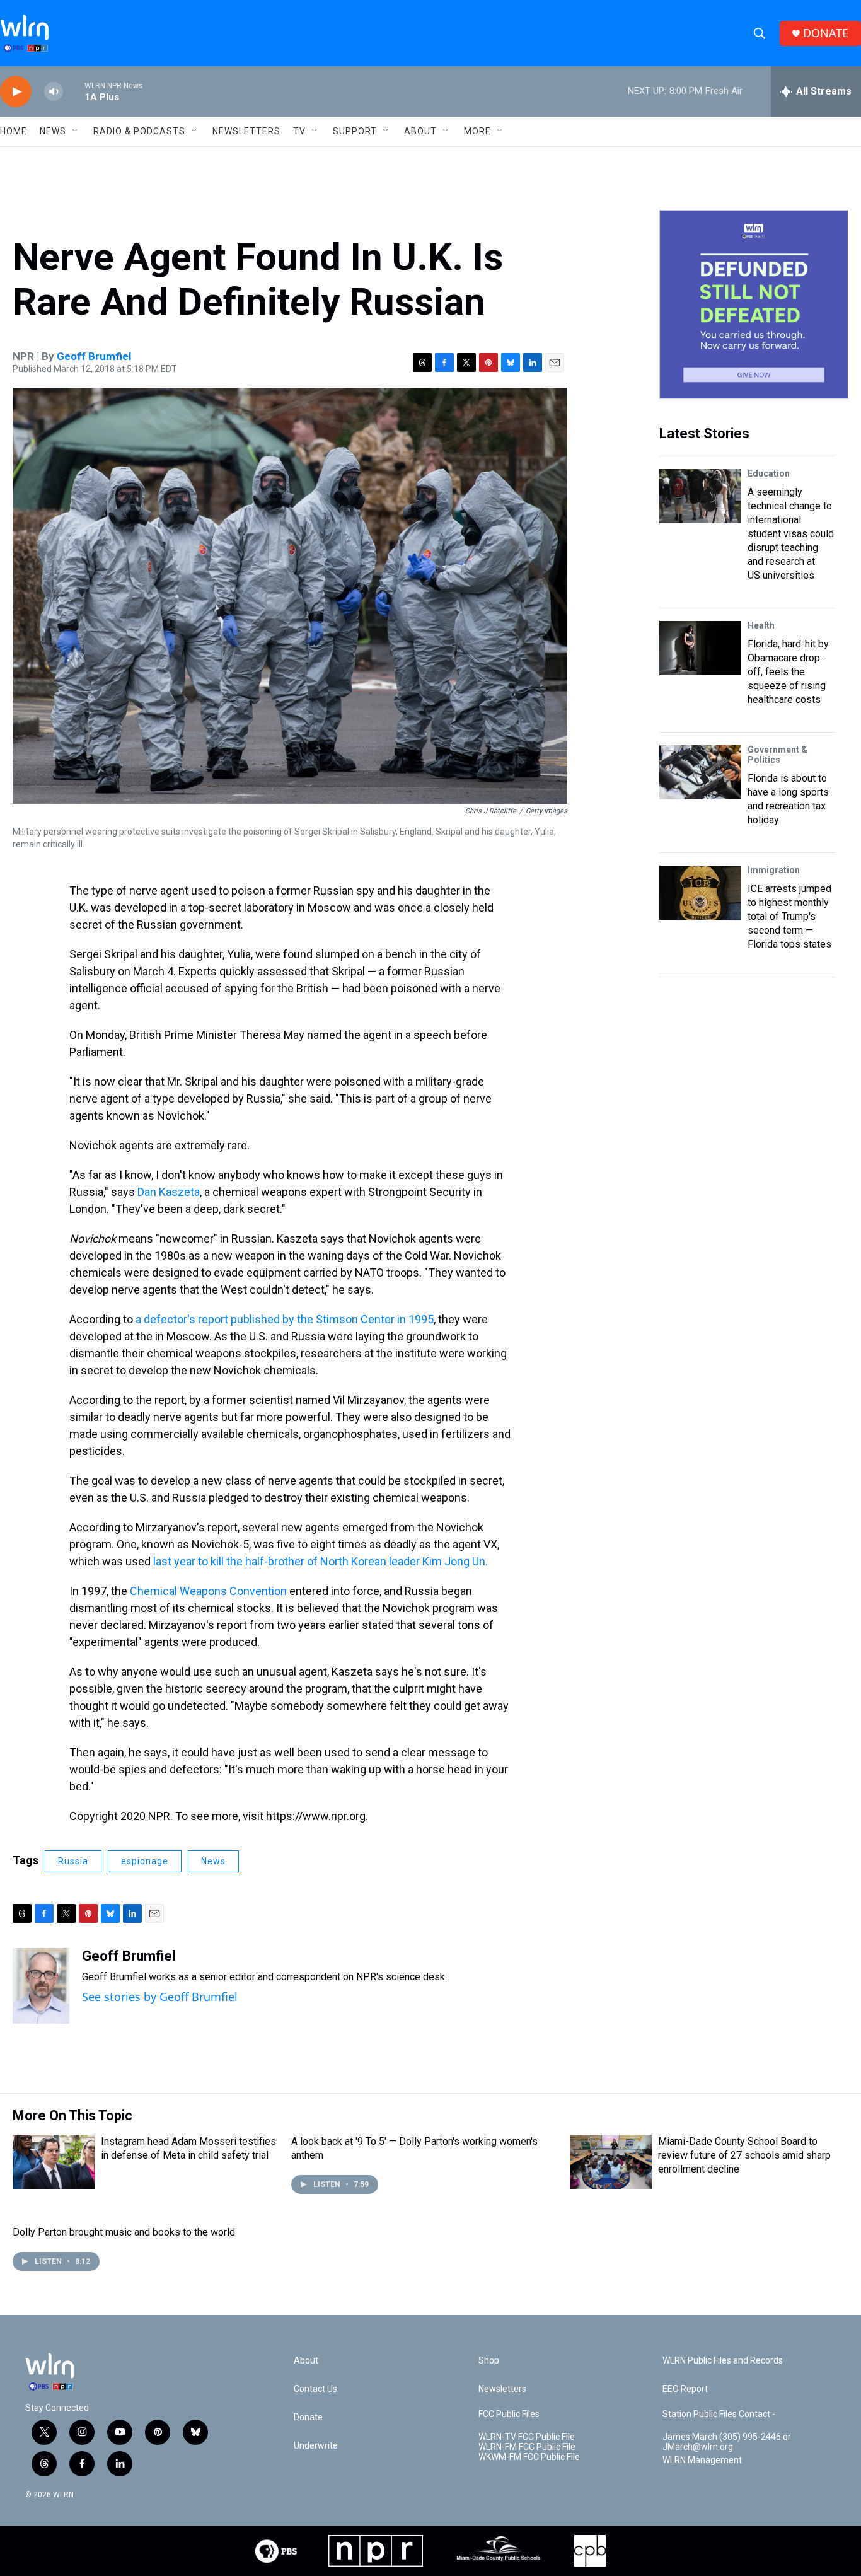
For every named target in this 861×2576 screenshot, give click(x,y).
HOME (14, 131)
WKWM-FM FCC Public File (529, 2457)
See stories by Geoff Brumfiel (160, 1997)
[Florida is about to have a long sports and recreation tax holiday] (700, 772)
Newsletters (246, 131)
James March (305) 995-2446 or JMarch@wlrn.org (727, 2442)
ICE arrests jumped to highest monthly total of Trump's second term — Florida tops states (789, 916)
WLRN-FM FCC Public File (527, 2447)
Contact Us (315, 2389)
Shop (489, 2361)
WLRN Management (702, 2460)
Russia (73, 1861)
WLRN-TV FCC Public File (527, 2437)
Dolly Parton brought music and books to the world (124, 2232)
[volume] (54, 92)
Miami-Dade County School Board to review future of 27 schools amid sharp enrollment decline (744, 2155)
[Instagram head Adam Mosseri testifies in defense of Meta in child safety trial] (54, 2162)
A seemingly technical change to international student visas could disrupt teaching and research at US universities (791, 534)
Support (355, 131)
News (213, 1861)
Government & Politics (777, 755)
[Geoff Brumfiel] (41, 1986)
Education (769, 473)
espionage (145, 1861)
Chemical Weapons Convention (208, 1591)
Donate (308, 2417)
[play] (16, 92)
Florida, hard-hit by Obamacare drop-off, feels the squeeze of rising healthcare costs (788, 672)
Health (761, 625)
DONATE (826, 33)
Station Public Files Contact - (719, 2414)
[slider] (74, 91)
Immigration (774, 870)
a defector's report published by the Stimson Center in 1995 (285, 1319)
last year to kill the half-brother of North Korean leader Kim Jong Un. (321, 1561)
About (420, 131)
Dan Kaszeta (169, 1192)
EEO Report (685, 2389)
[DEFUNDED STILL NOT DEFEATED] (754, 305)
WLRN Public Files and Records (723, 2361)
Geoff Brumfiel (94, 356)
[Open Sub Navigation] (76, 131)
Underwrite (316, 2446)
